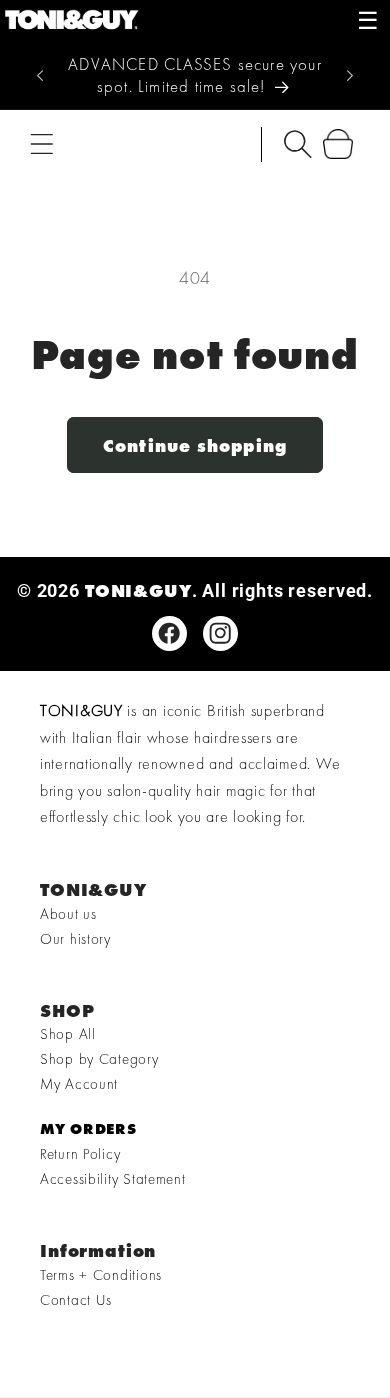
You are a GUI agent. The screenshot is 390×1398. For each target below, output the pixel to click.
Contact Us (76, 1300)
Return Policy (80, 1154)
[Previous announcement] (40, 76)
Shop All (68, 1034)
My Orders (88, 1129)
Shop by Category (99, 1059)
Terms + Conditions (101, 1275)
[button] (42, 144)
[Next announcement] (350, 76)
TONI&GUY (138, 590)
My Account (79, 1084)
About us (68, 914)
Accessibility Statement (113, 1179)
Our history (75, 939)
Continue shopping (195, 445)
